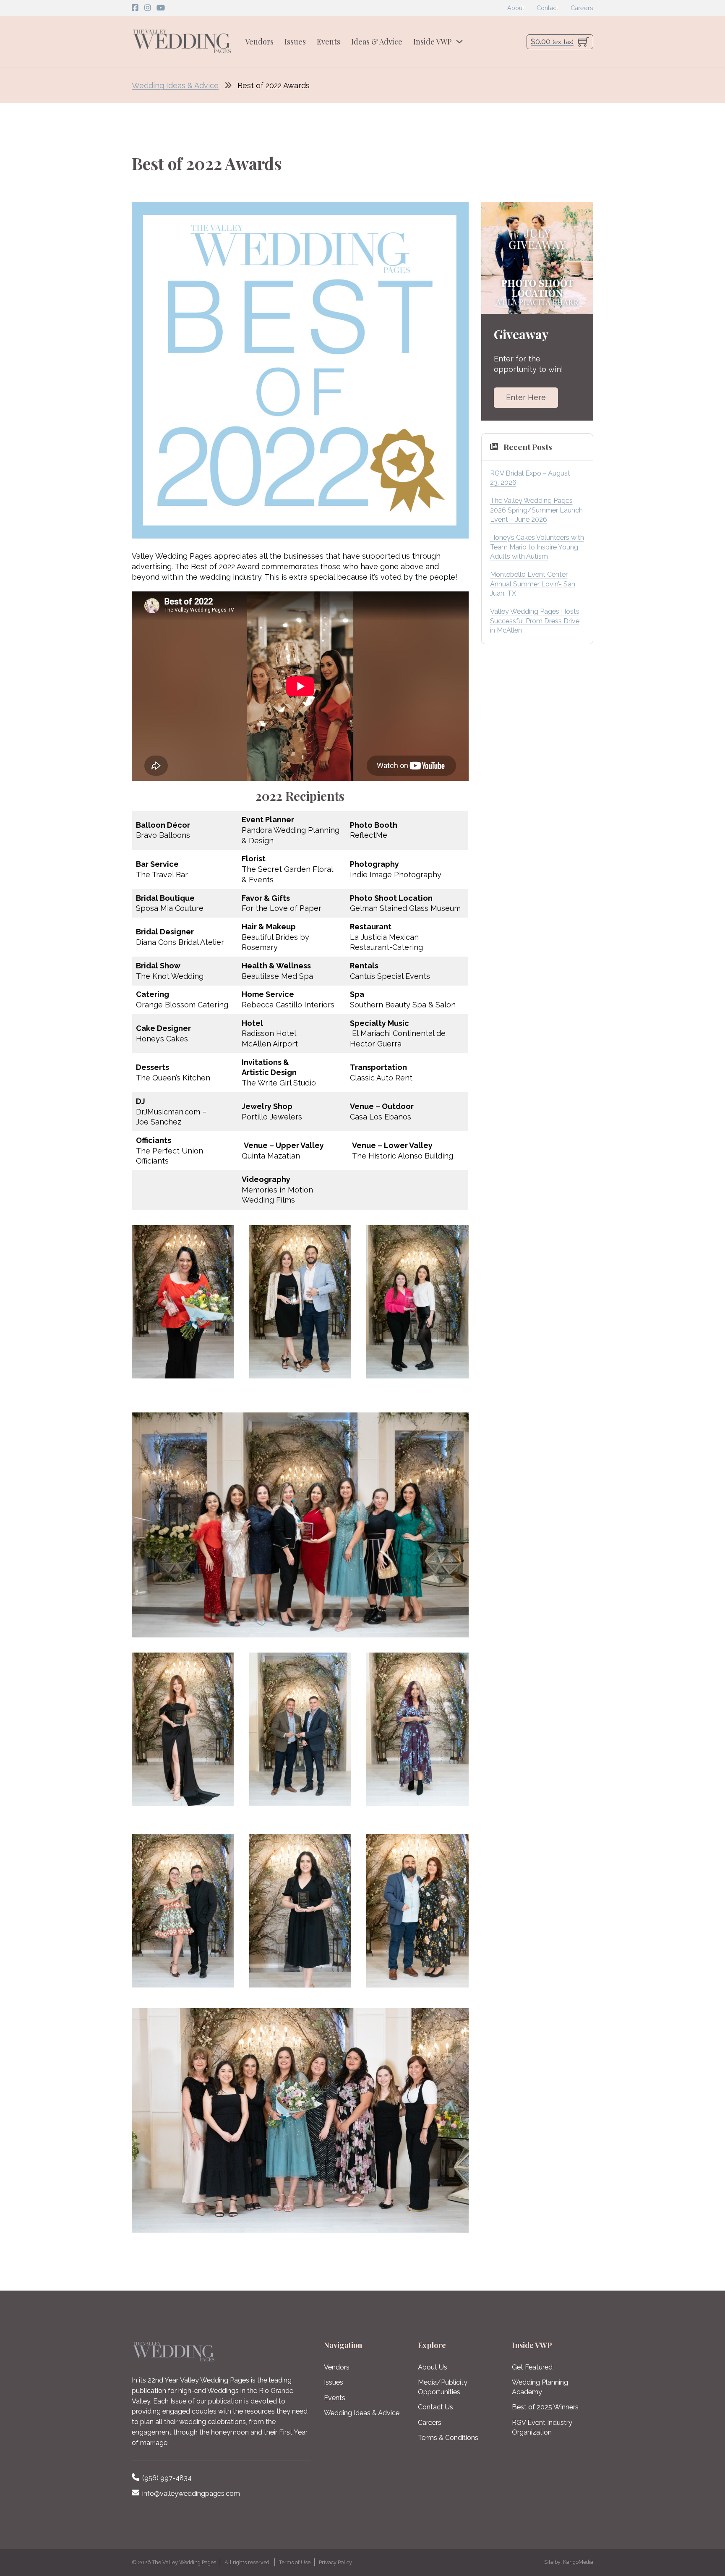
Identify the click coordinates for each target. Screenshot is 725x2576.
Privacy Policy (335, 2562)
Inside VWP (432, 42)
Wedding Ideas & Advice (175, 85)
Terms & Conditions (448, 2438)
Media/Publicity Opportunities (443, 2387)
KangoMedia (578, 2562)
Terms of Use (295, 2562)
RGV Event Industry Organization (542, 2427)
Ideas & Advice (377, 42)
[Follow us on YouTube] (161, 8)
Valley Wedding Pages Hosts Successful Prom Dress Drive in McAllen (535, 621)
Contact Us (436, 2407)
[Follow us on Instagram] (148, 8)
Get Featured (532, 2367)
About (516, 8)
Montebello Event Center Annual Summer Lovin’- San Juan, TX (533, 584)
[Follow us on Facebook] (135, 8)
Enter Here (526, 397)
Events (329, 42)
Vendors (259, 42)
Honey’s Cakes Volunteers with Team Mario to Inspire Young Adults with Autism (537, 547)
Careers (582, 8)
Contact (547, 8)
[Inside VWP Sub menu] (459, 42)
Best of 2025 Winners (545, 2407)
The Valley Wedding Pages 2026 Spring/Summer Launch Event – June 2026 (536, 510)
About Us (433, 2367)
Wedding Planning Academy (540, 2387)
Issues (295, 42)
